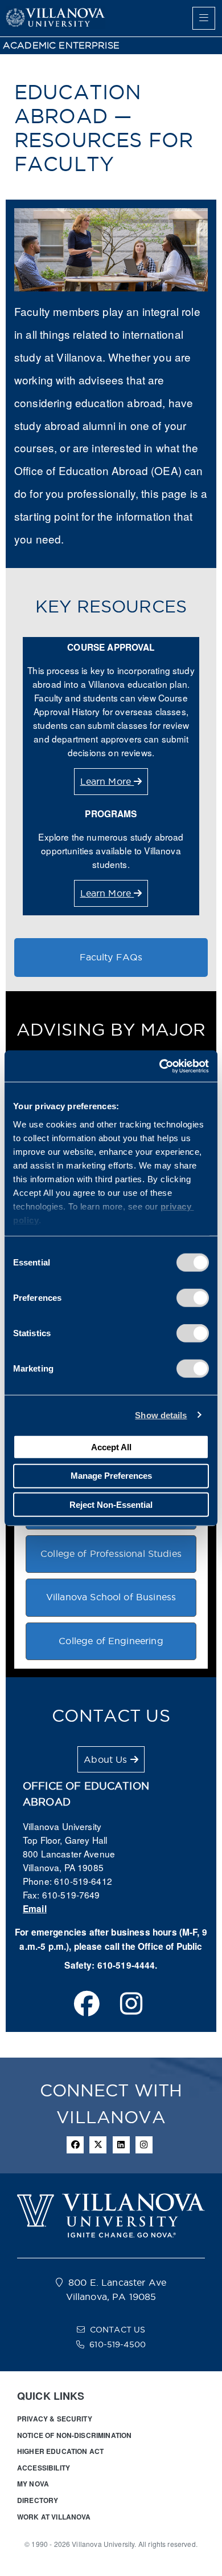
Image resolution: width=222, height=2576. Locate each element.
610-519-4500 (118, 2344)
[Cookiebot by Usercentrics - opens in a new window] (160, 1066)
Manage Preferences (111, 1476)
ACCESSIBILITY (44, 2468)
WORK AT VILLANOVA (54, 2517)
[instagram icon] (144, 2145)
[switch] (193, 1298)
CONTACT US (118, 2330)
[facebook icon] (75, 2145)
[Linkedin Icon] (121, 2145)
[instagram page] (131, 2005)
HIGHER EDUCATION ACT (60, 2451)
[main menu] (204, 18)
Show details (161, 1415)
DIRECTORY (38, 2500)
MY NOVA (33, 2484)
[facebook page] (87, 2005)
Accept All (111, 1447)
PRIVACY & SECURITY (55, 2419)
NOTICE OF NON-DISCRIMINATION (74, 2435)
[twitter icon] (98, 2145)
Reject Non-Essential (111, 1504)
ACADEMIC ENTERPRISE (61, 45)
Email (35, 1909)
